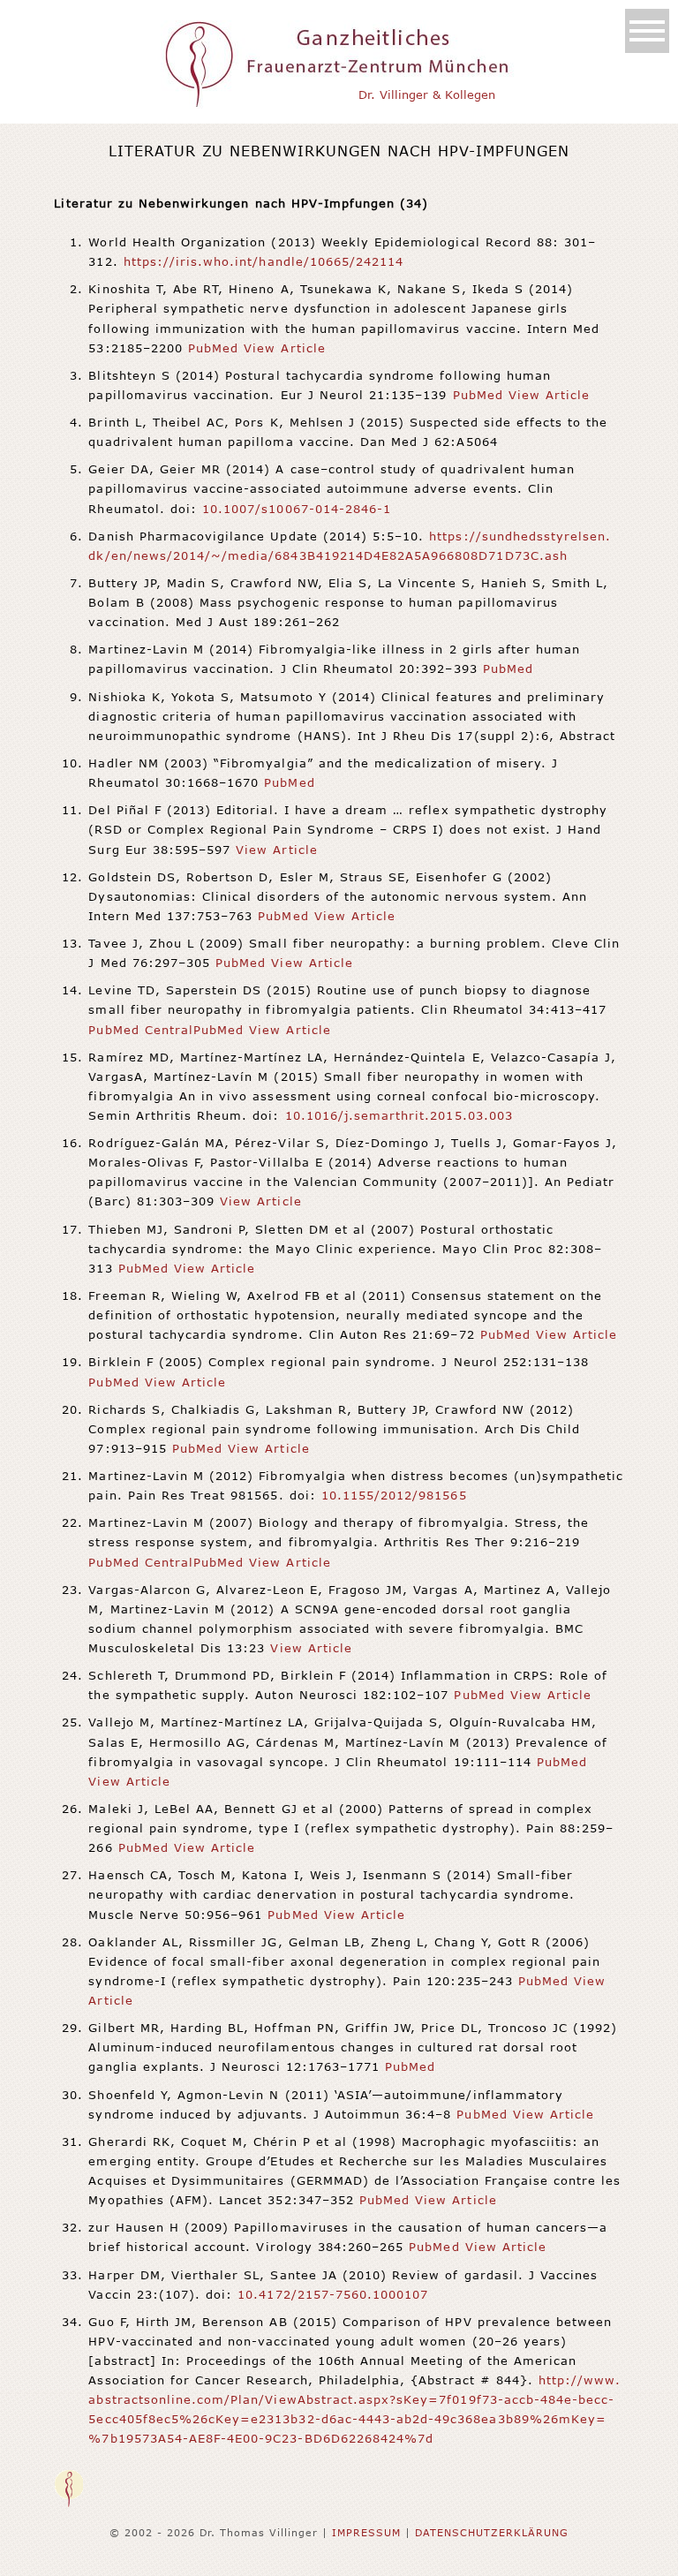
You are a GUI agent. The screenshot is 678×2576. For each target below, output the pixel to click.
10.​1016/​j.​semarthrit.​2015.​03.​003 (399, 1115)
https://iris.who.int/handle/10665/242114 (264, 261)
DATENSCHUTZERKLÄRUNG (492, 2532)
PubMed (213, 348)
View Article (284, 348)
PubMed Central (141, 1030)
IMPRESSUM (366, 2532)
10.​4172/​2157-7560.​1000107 (333, 2294)
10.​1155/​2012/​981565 (394, 1495)
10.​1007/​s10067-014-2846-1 (297, 509)
